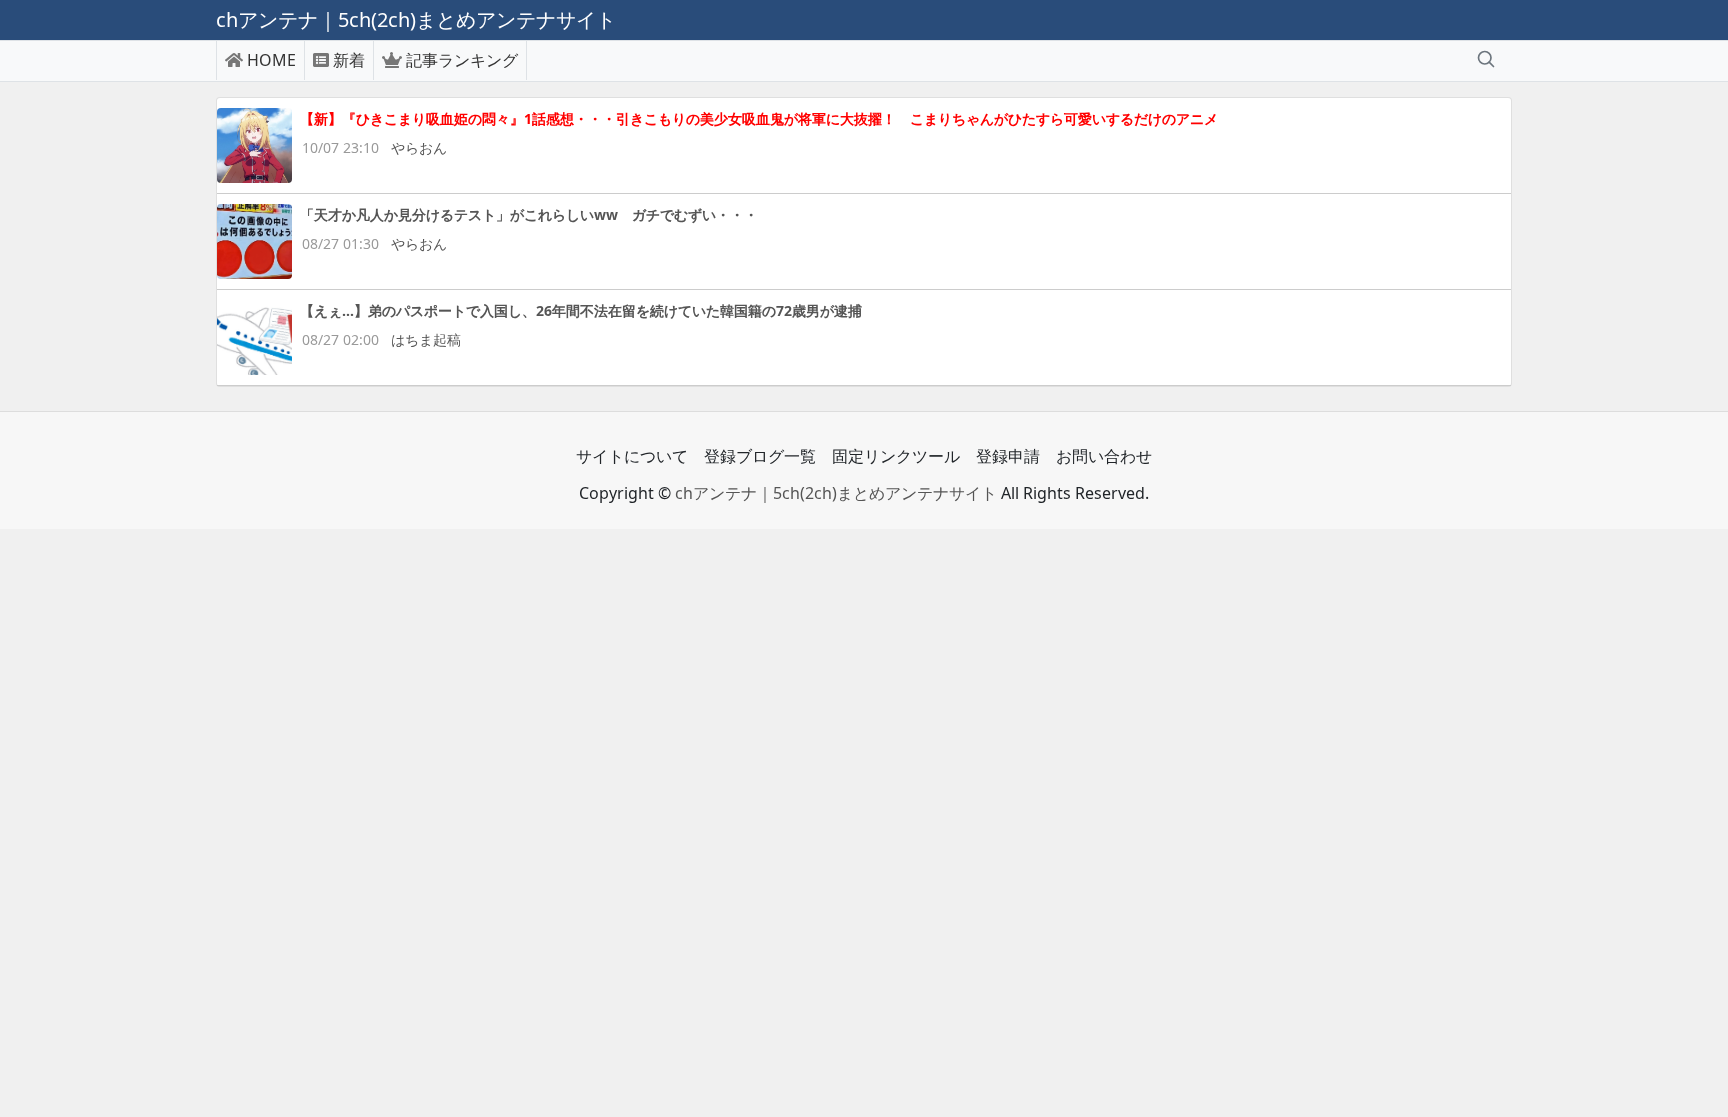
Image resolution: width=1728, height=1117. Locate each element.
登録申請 (1008, 456)
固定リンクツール (896, 456)
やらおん (419, 147)
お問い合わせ (1104, 456)
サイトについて (632, 456)
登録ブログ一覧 (760, 456)
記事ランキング (462, 60)
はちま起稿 (426, 339)
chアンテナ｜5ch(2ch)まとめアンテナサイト (836, 493)
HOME (271, 60)
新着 (349, 60)
